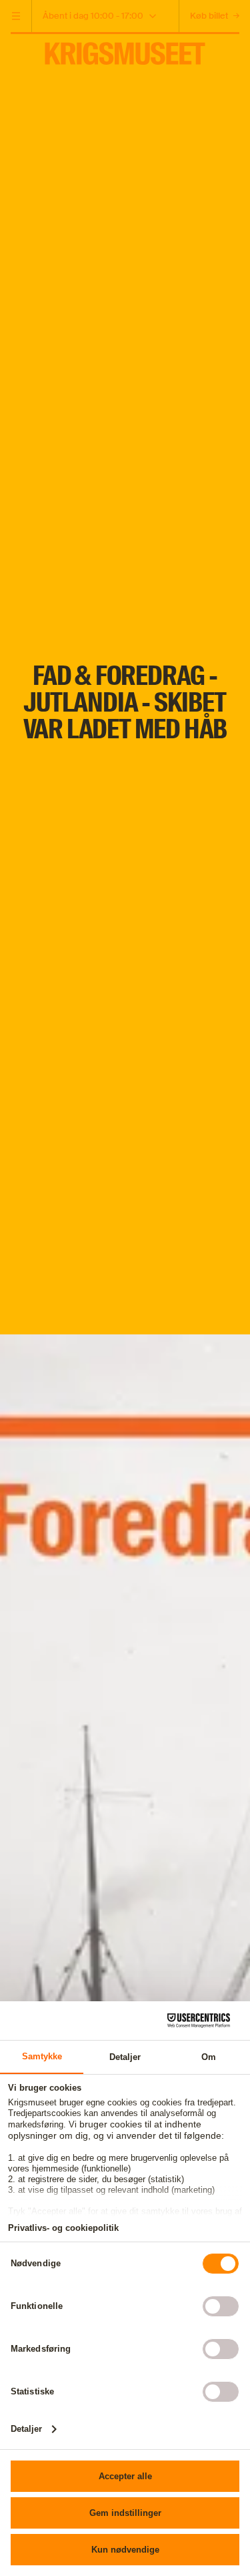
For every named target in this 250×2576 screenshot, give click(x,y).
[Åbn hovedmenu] (16, 16)
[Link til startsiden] (125, 48)
